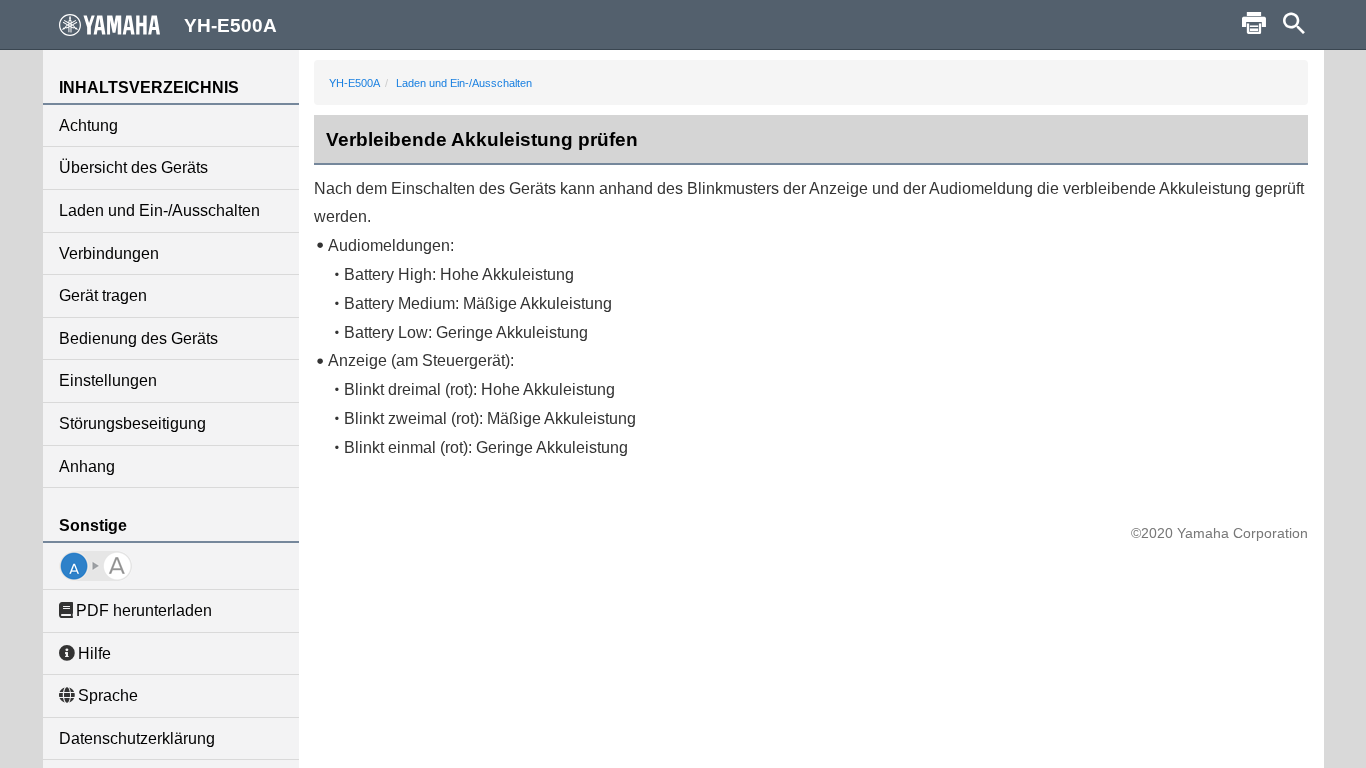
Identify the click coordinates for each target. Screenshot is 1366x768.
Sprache (108, 695)
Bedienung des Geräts (138, 338)
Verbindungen (109, 253)
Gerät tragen (103, 295)
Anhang (87, 466)
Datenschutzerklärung (137, 738)
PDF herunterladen (144, 610)
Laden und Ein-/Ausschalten (159, 210)
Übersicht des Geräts (133, 167)
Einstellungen (108, 380)
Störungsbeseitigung (132, 423)
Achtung (88, 125)
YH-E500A (354, 83)
